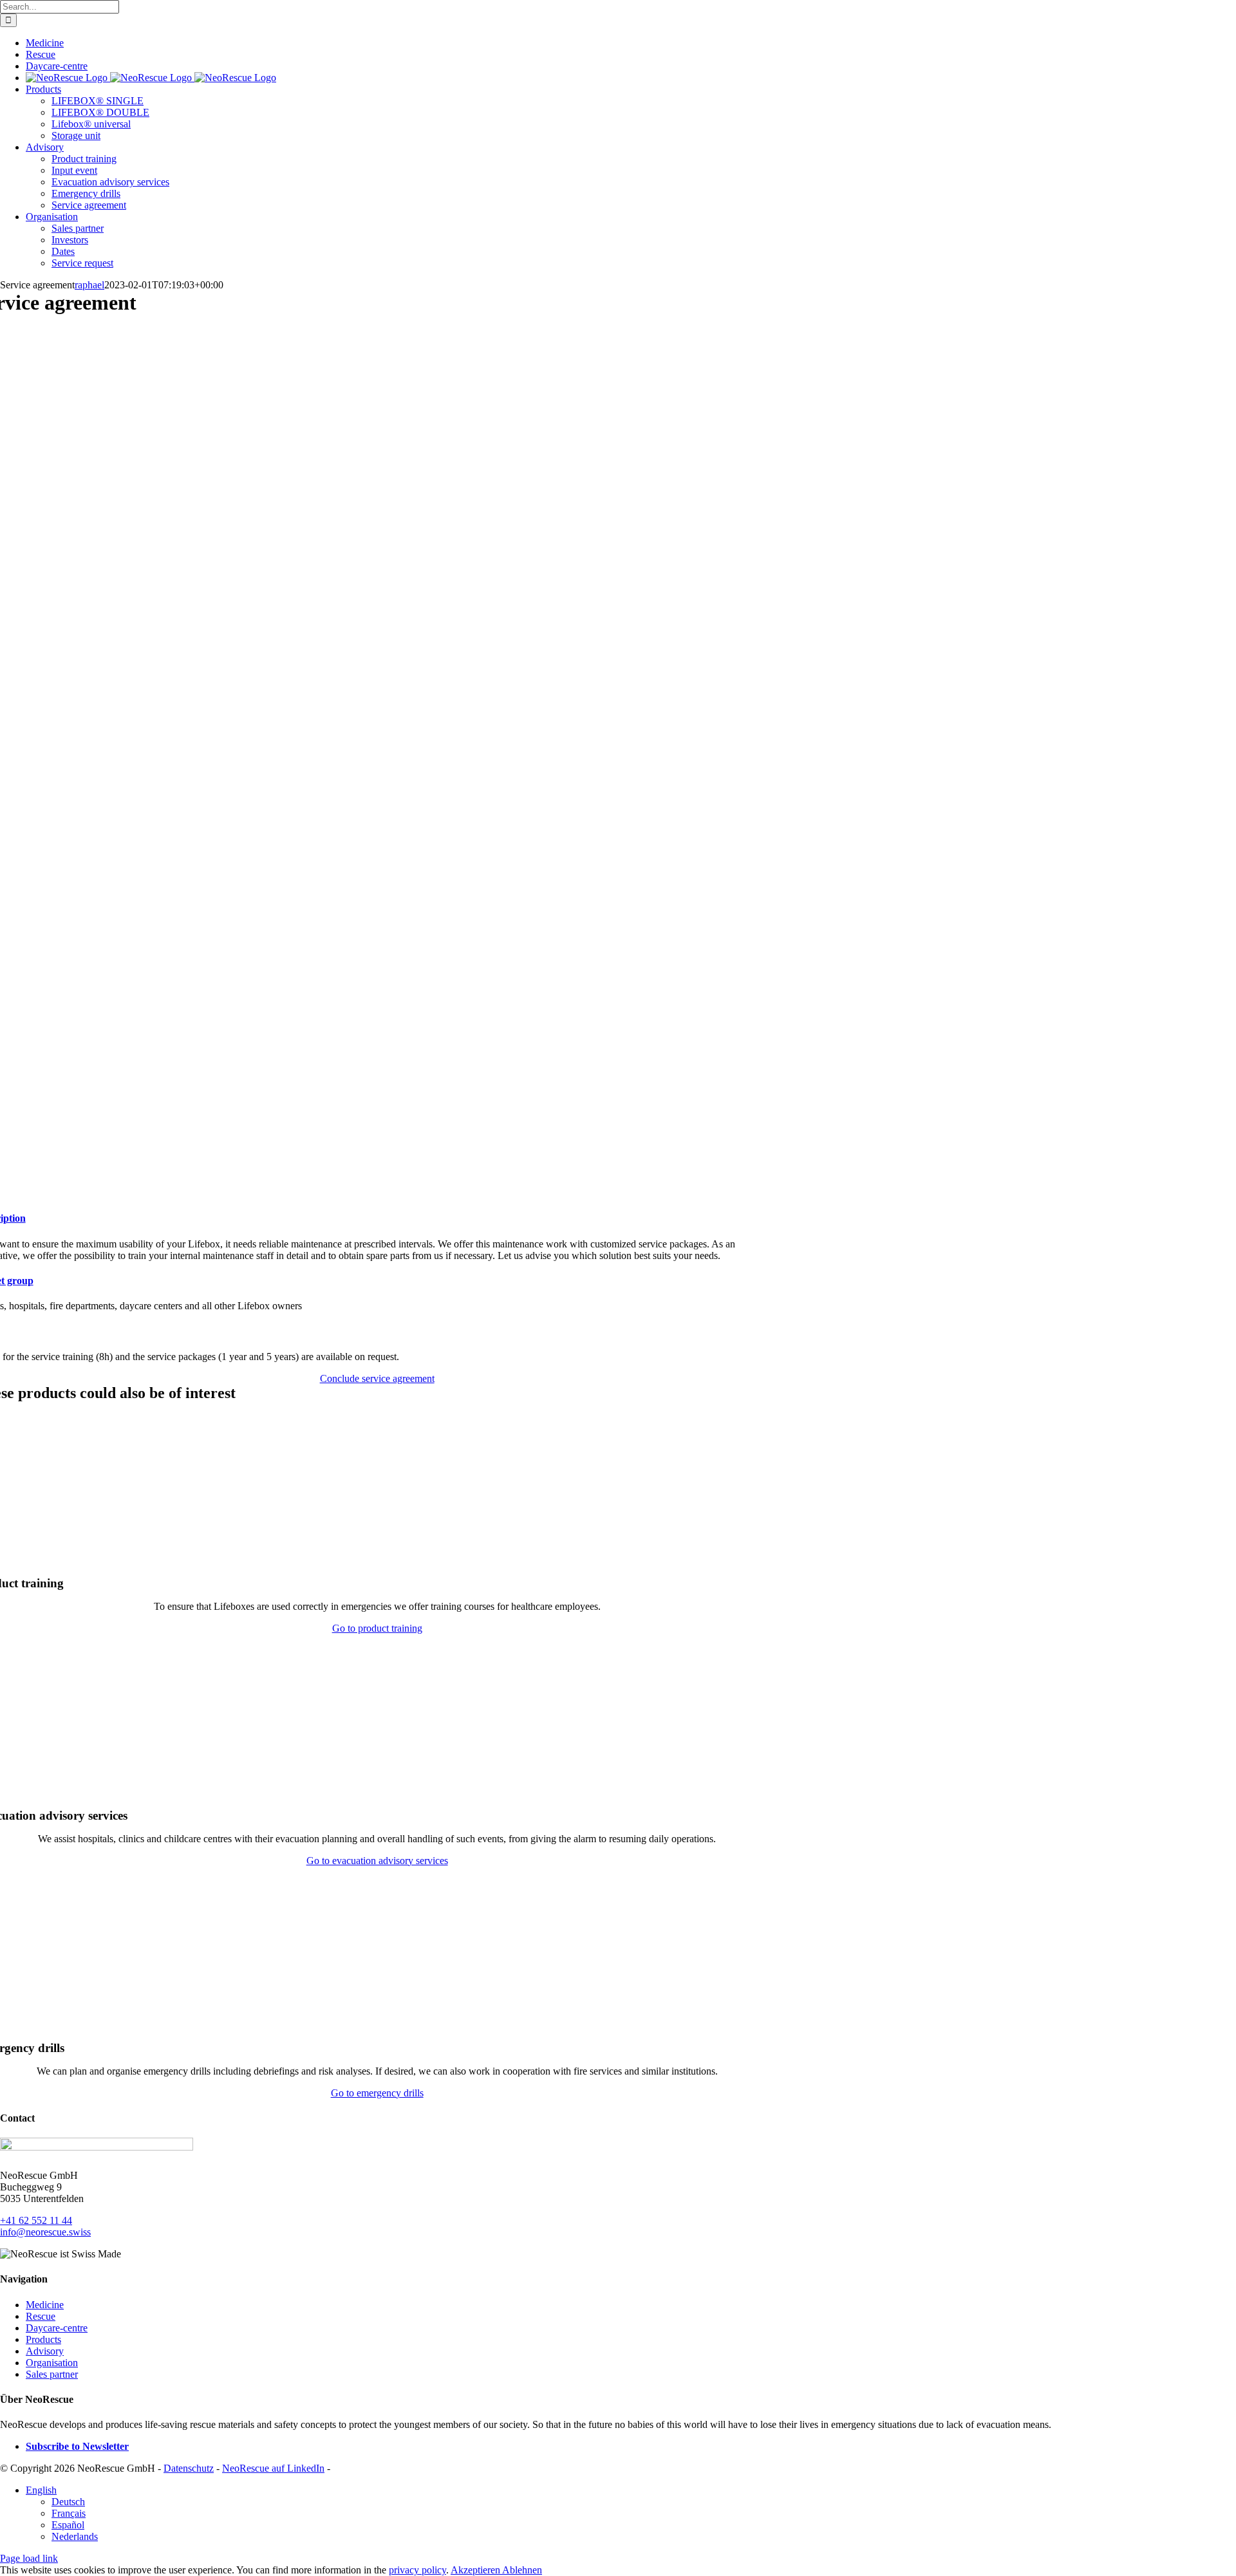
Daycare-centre (57, 2328)
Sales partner (52, 2374)
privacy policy (417, 2570)
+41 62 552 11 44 (36, 2220)
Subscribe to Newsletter (77, 2446)
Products (43, 2339)
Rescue (41, 2316)
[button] (41, 2490)
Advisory (45, 2351)
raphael (89, 285)
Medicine (45, 2305)
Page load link (29, 2558)
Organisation (52, 2363)
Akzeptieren (476, 2570)
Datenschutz (189, 2468)
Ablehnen (522, 2570)
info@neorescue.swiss (45, 2232)
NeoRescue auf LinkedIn (273, 2468)
